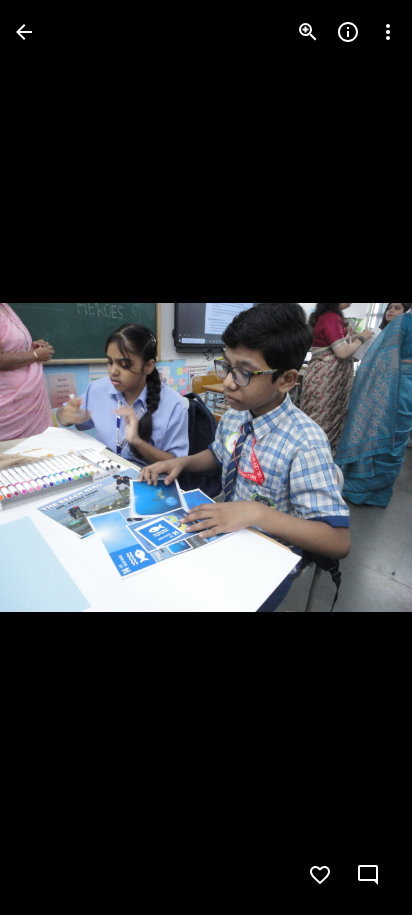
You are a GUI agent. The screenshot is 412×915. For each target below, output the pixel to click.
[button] (56, 458)
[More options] (388, 32)
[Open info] (348, 32)
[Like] (320, 875)
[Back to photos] (24, 32)
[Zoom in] (308, 32)
